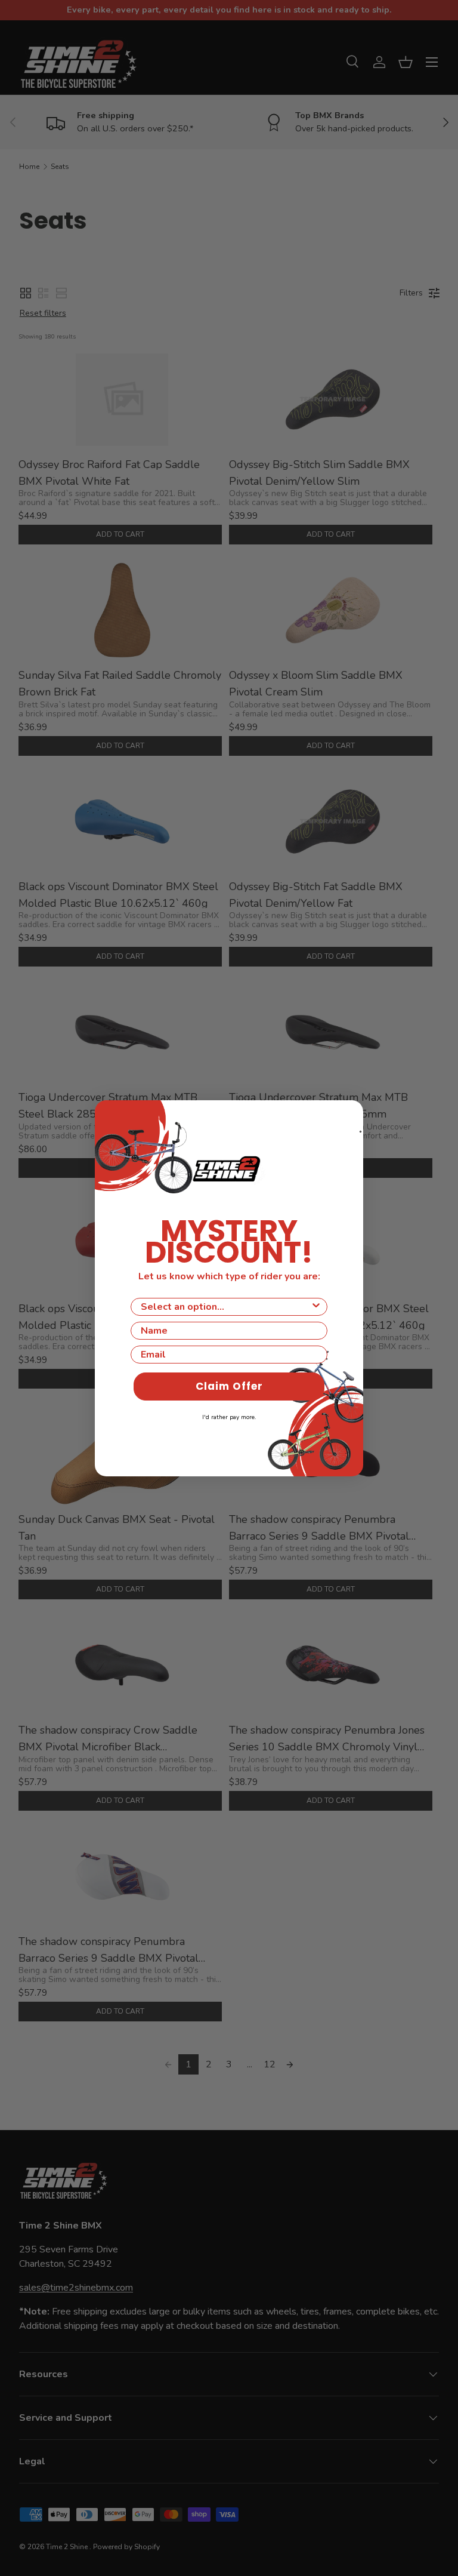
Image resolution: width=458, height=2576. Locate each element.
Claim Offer (229, 1386)
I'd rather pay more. (229, 1417)
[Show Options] (316, 1307)
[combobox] (225, 1307)
